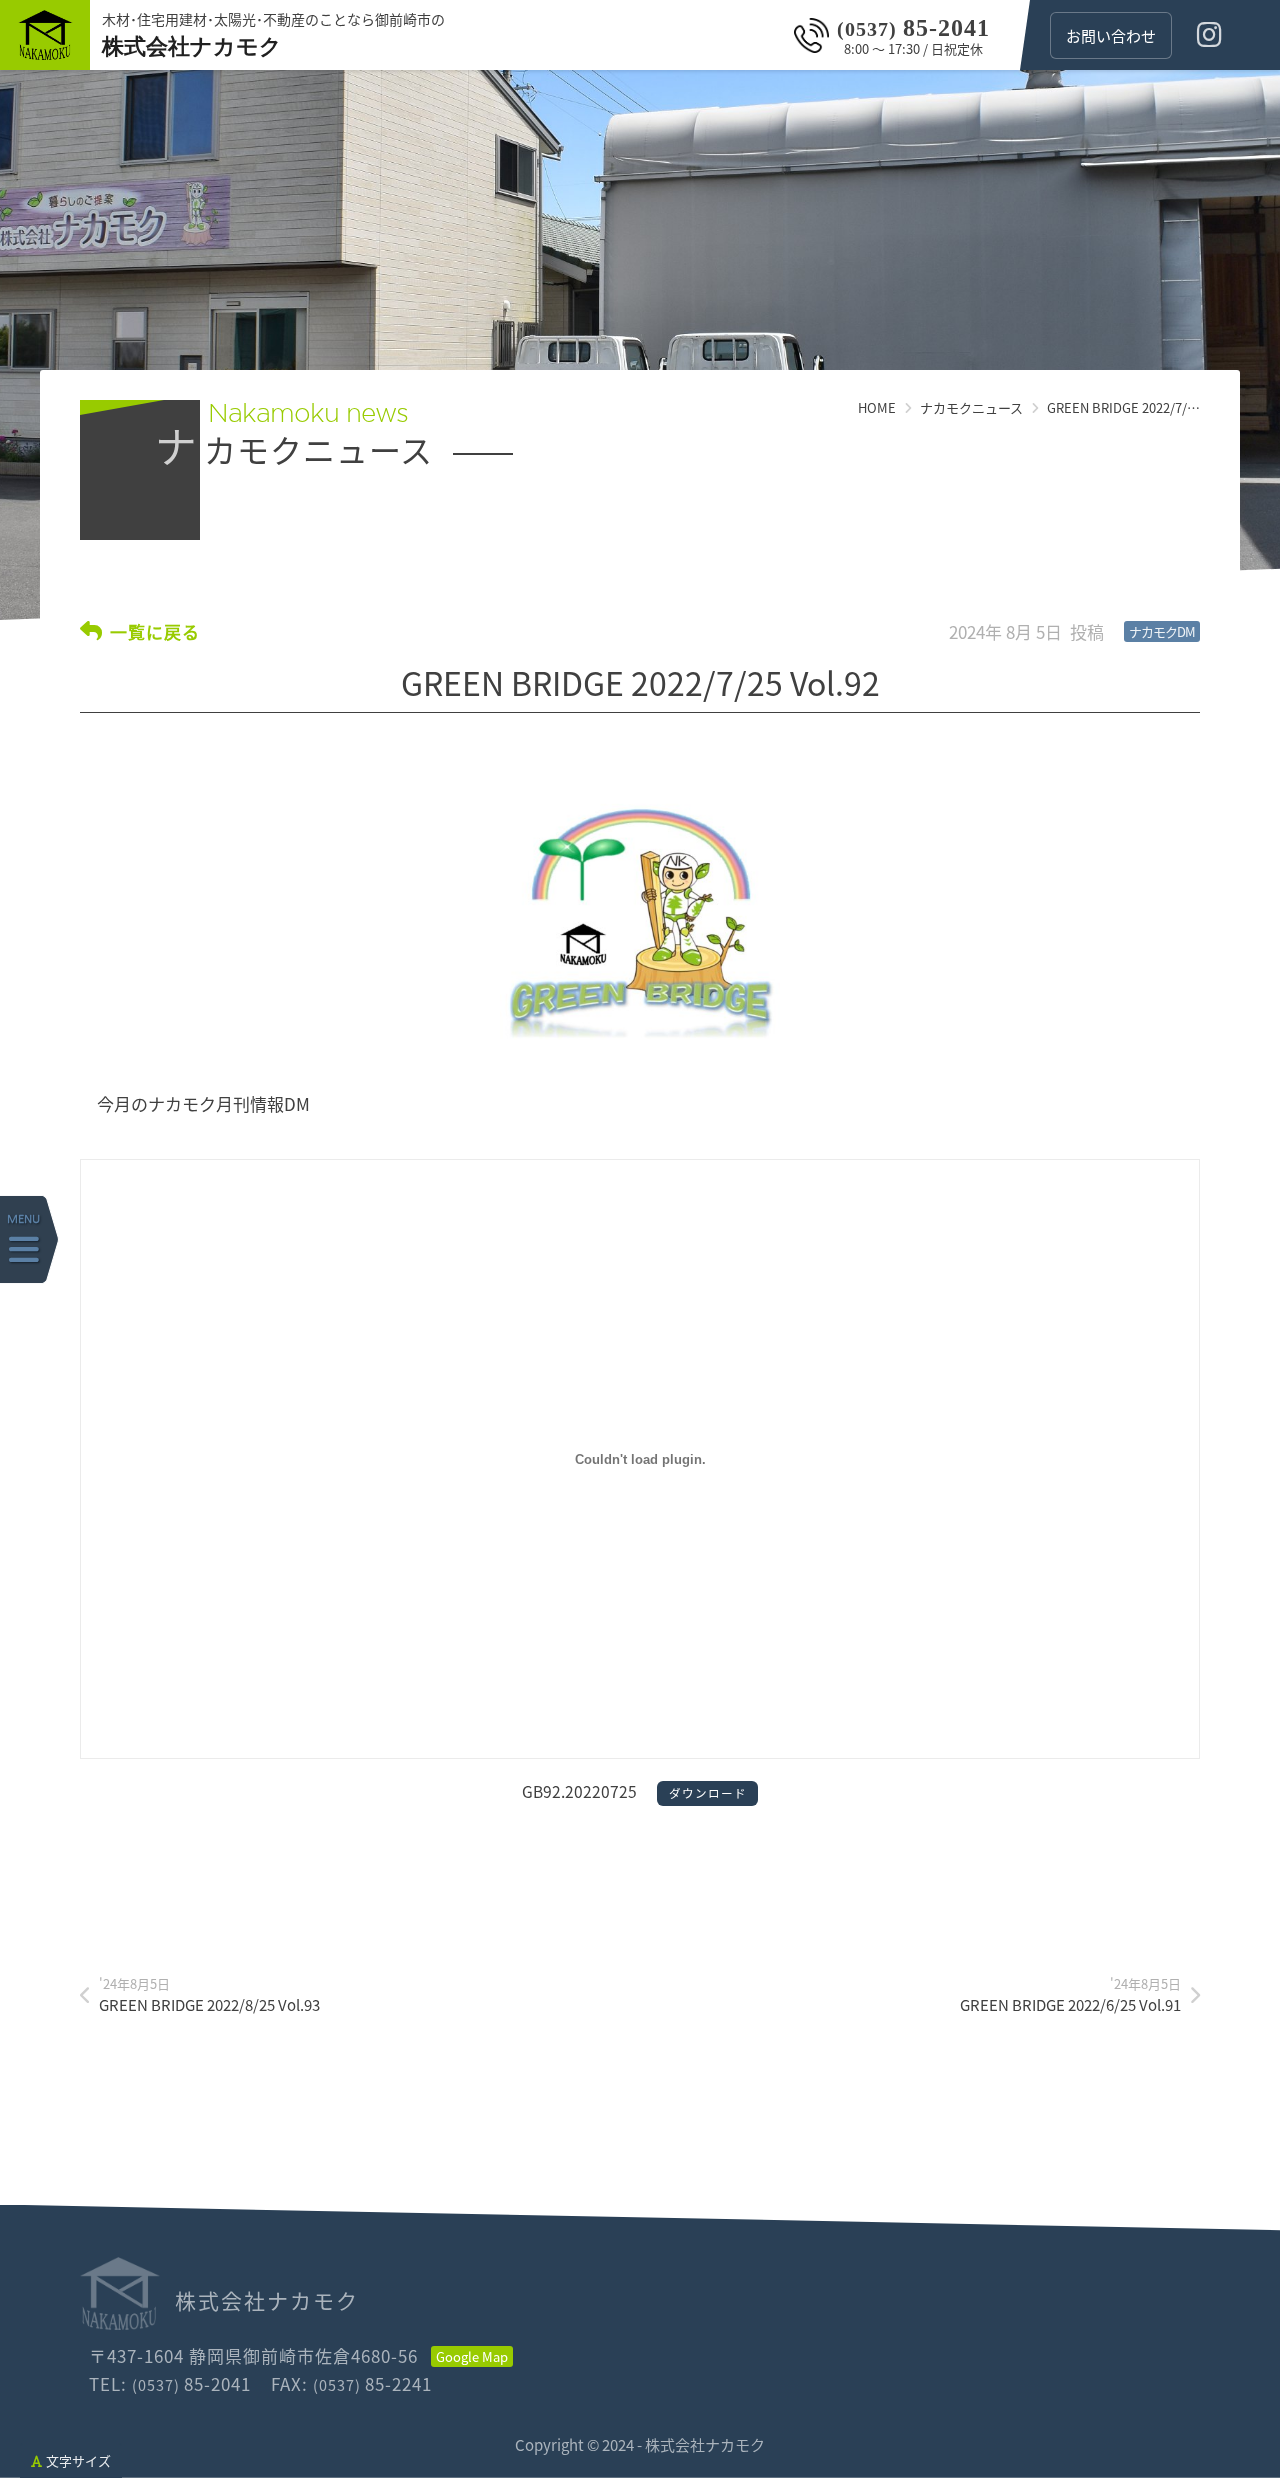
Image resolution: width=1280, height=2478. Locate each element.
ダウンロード (708, 1793)
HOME (877, 407)
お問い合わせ (1111, 35)
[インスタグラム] (1209, 35)
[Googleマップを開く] (472, 2356)
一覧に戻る (155, 631)
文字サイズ (78, 2460)
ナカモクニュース (971, 407)
